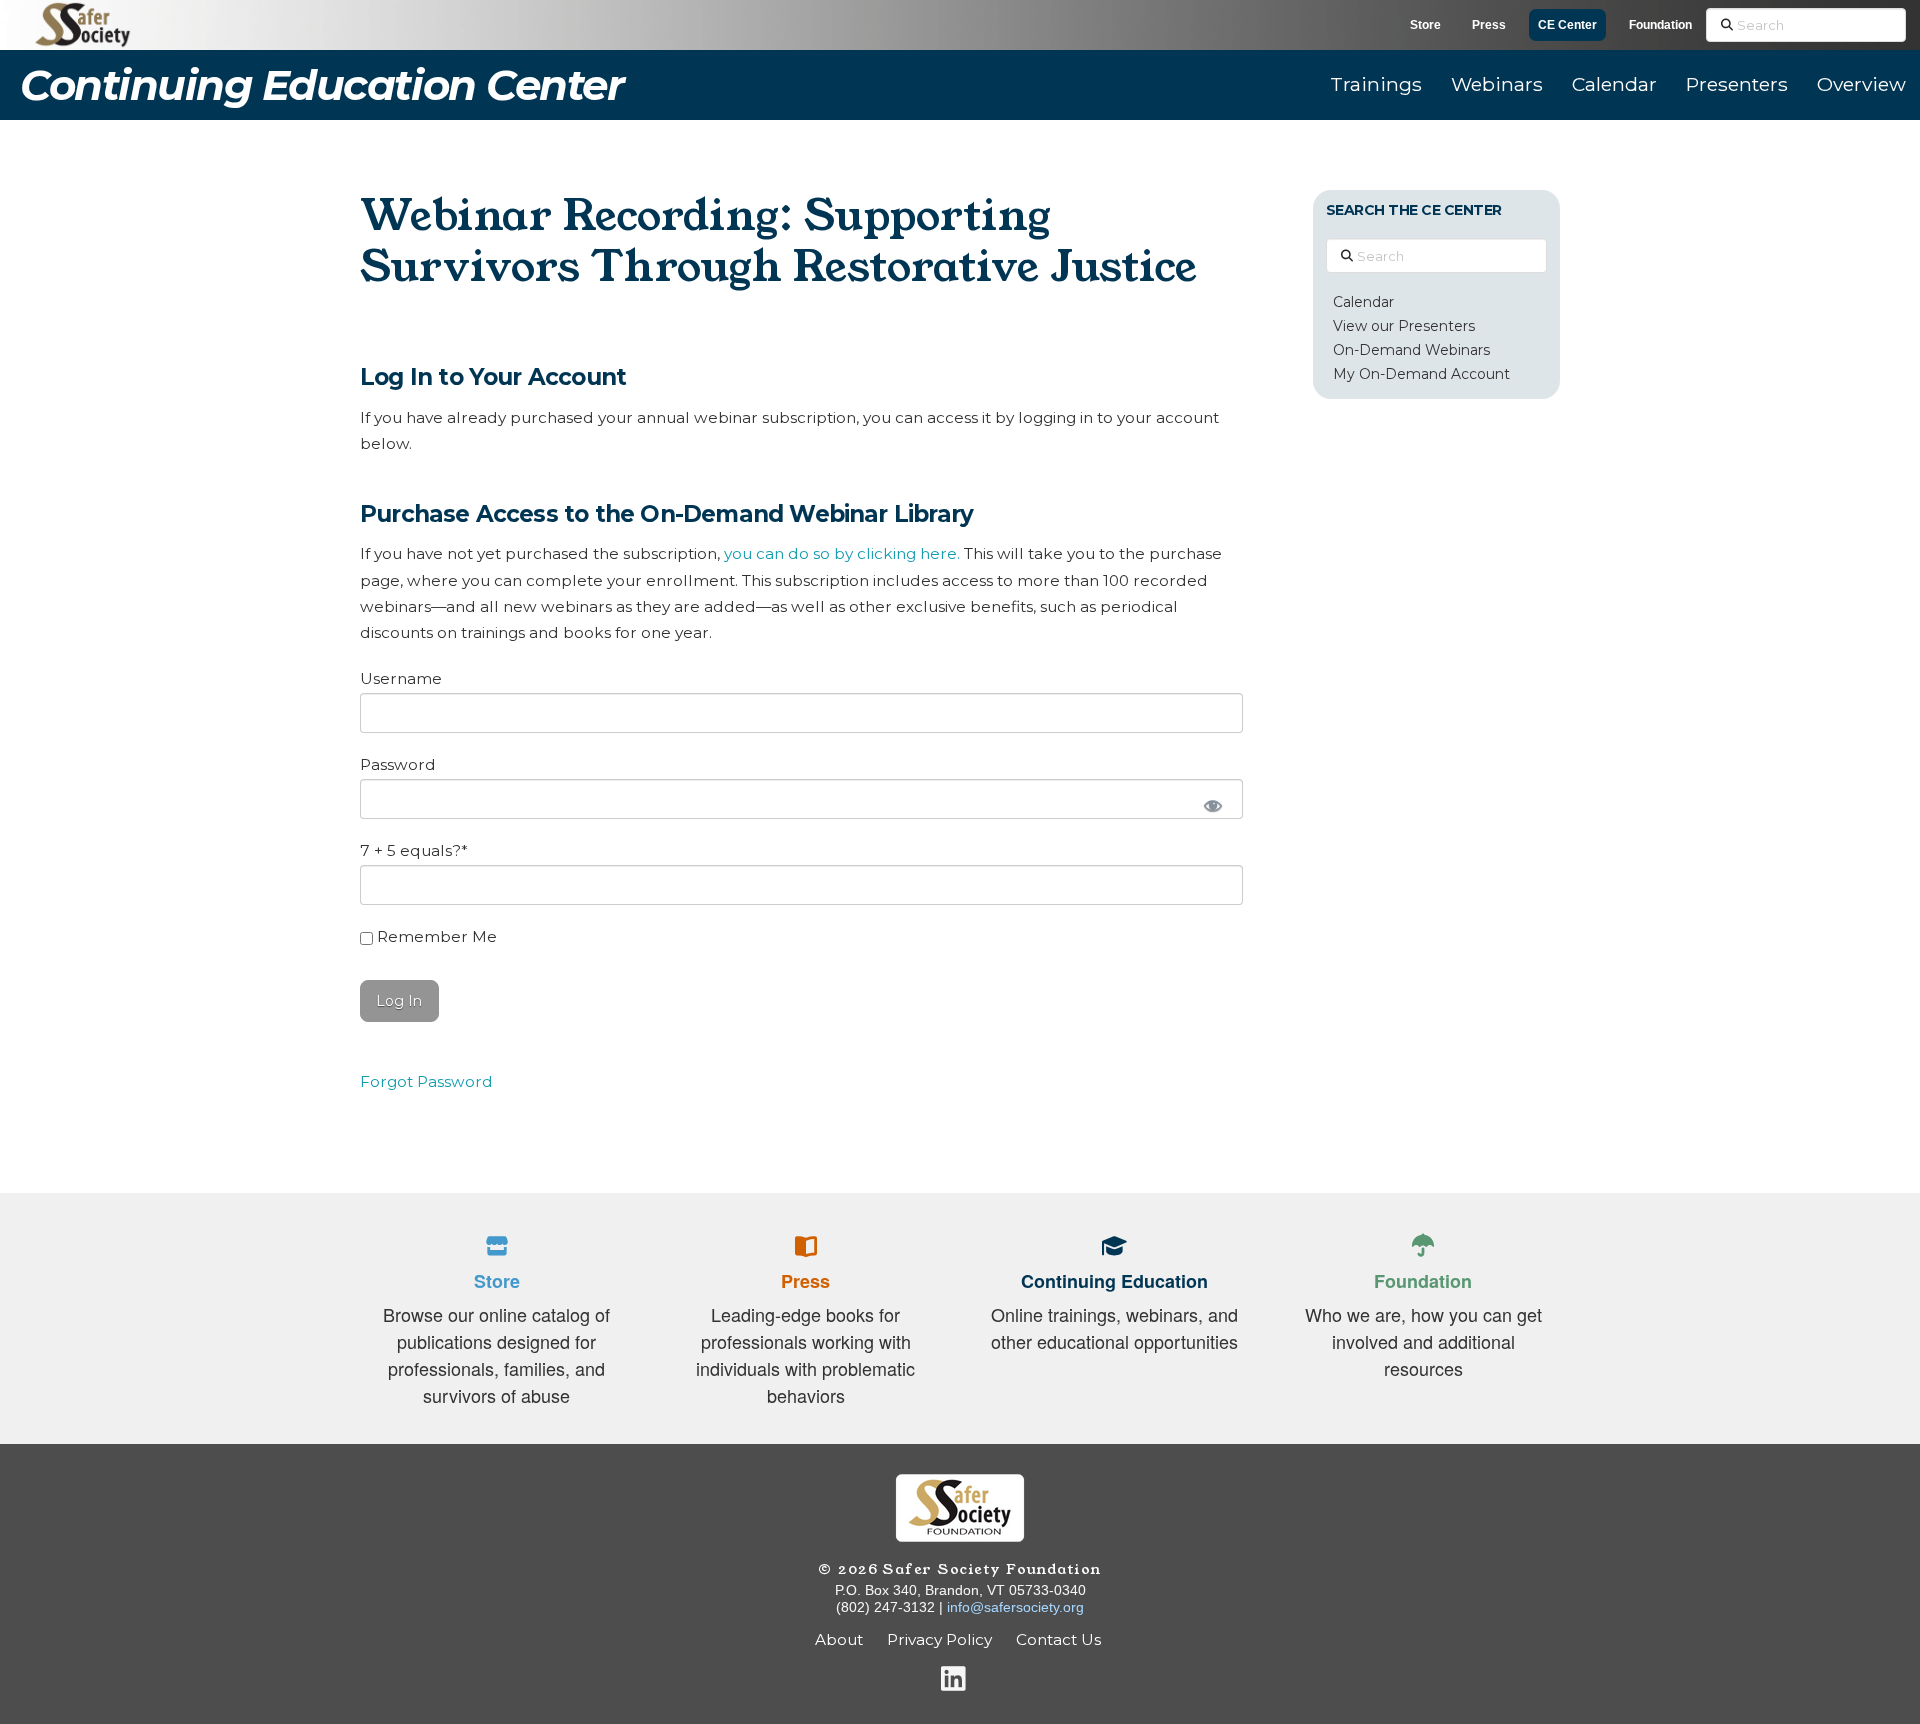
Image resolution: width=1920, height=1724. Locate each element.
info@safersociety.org (1015, 1607)
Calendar (1363, 302)
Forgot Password (426, 1081)
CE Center (1567, 25)
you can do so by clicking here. (842, 553)
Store (1425, 25)
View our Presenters (1404, 326)
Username (401, 678)
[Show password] (1211, 804)
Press (1489, 25)
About (839, 1639)
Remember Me (435, 936)
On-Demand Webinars (1411, 350)
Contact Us (1060, 1639)
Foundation (1660, 25)
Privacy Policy (939, 1639)
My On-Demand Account (1421, 374)
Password (398, 764)
